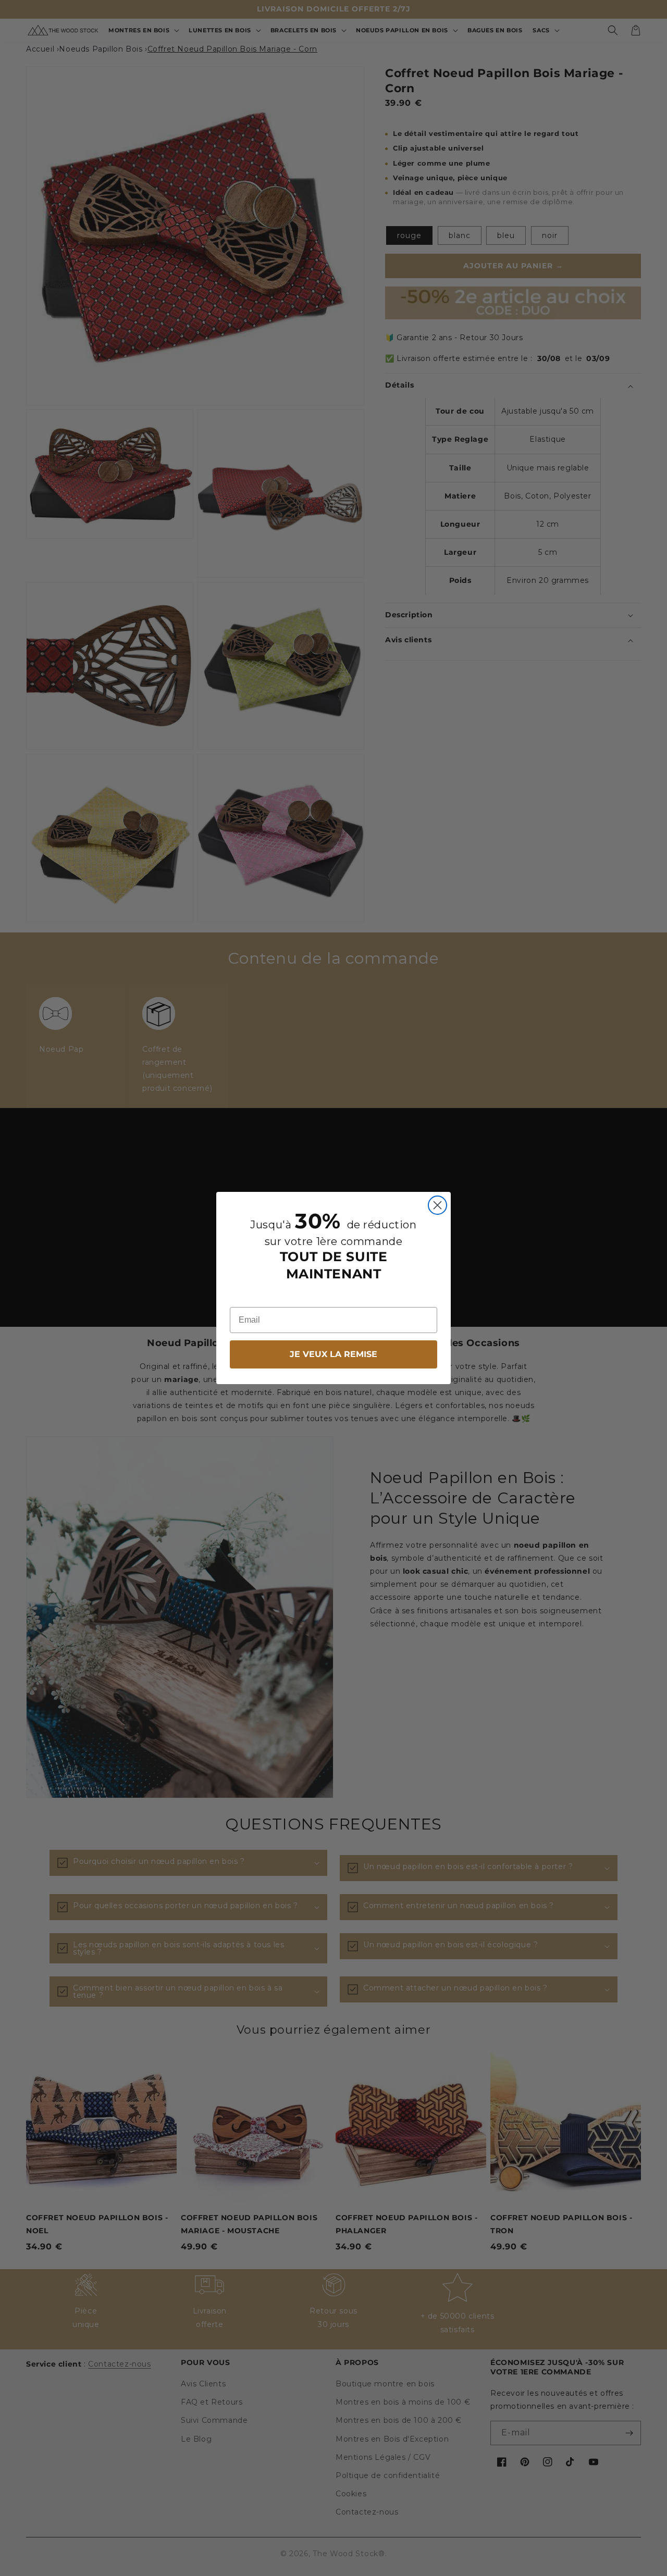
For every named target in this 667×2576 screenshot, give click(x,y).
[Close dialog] (437, 1205)
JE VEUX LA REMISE (333, 1354)
